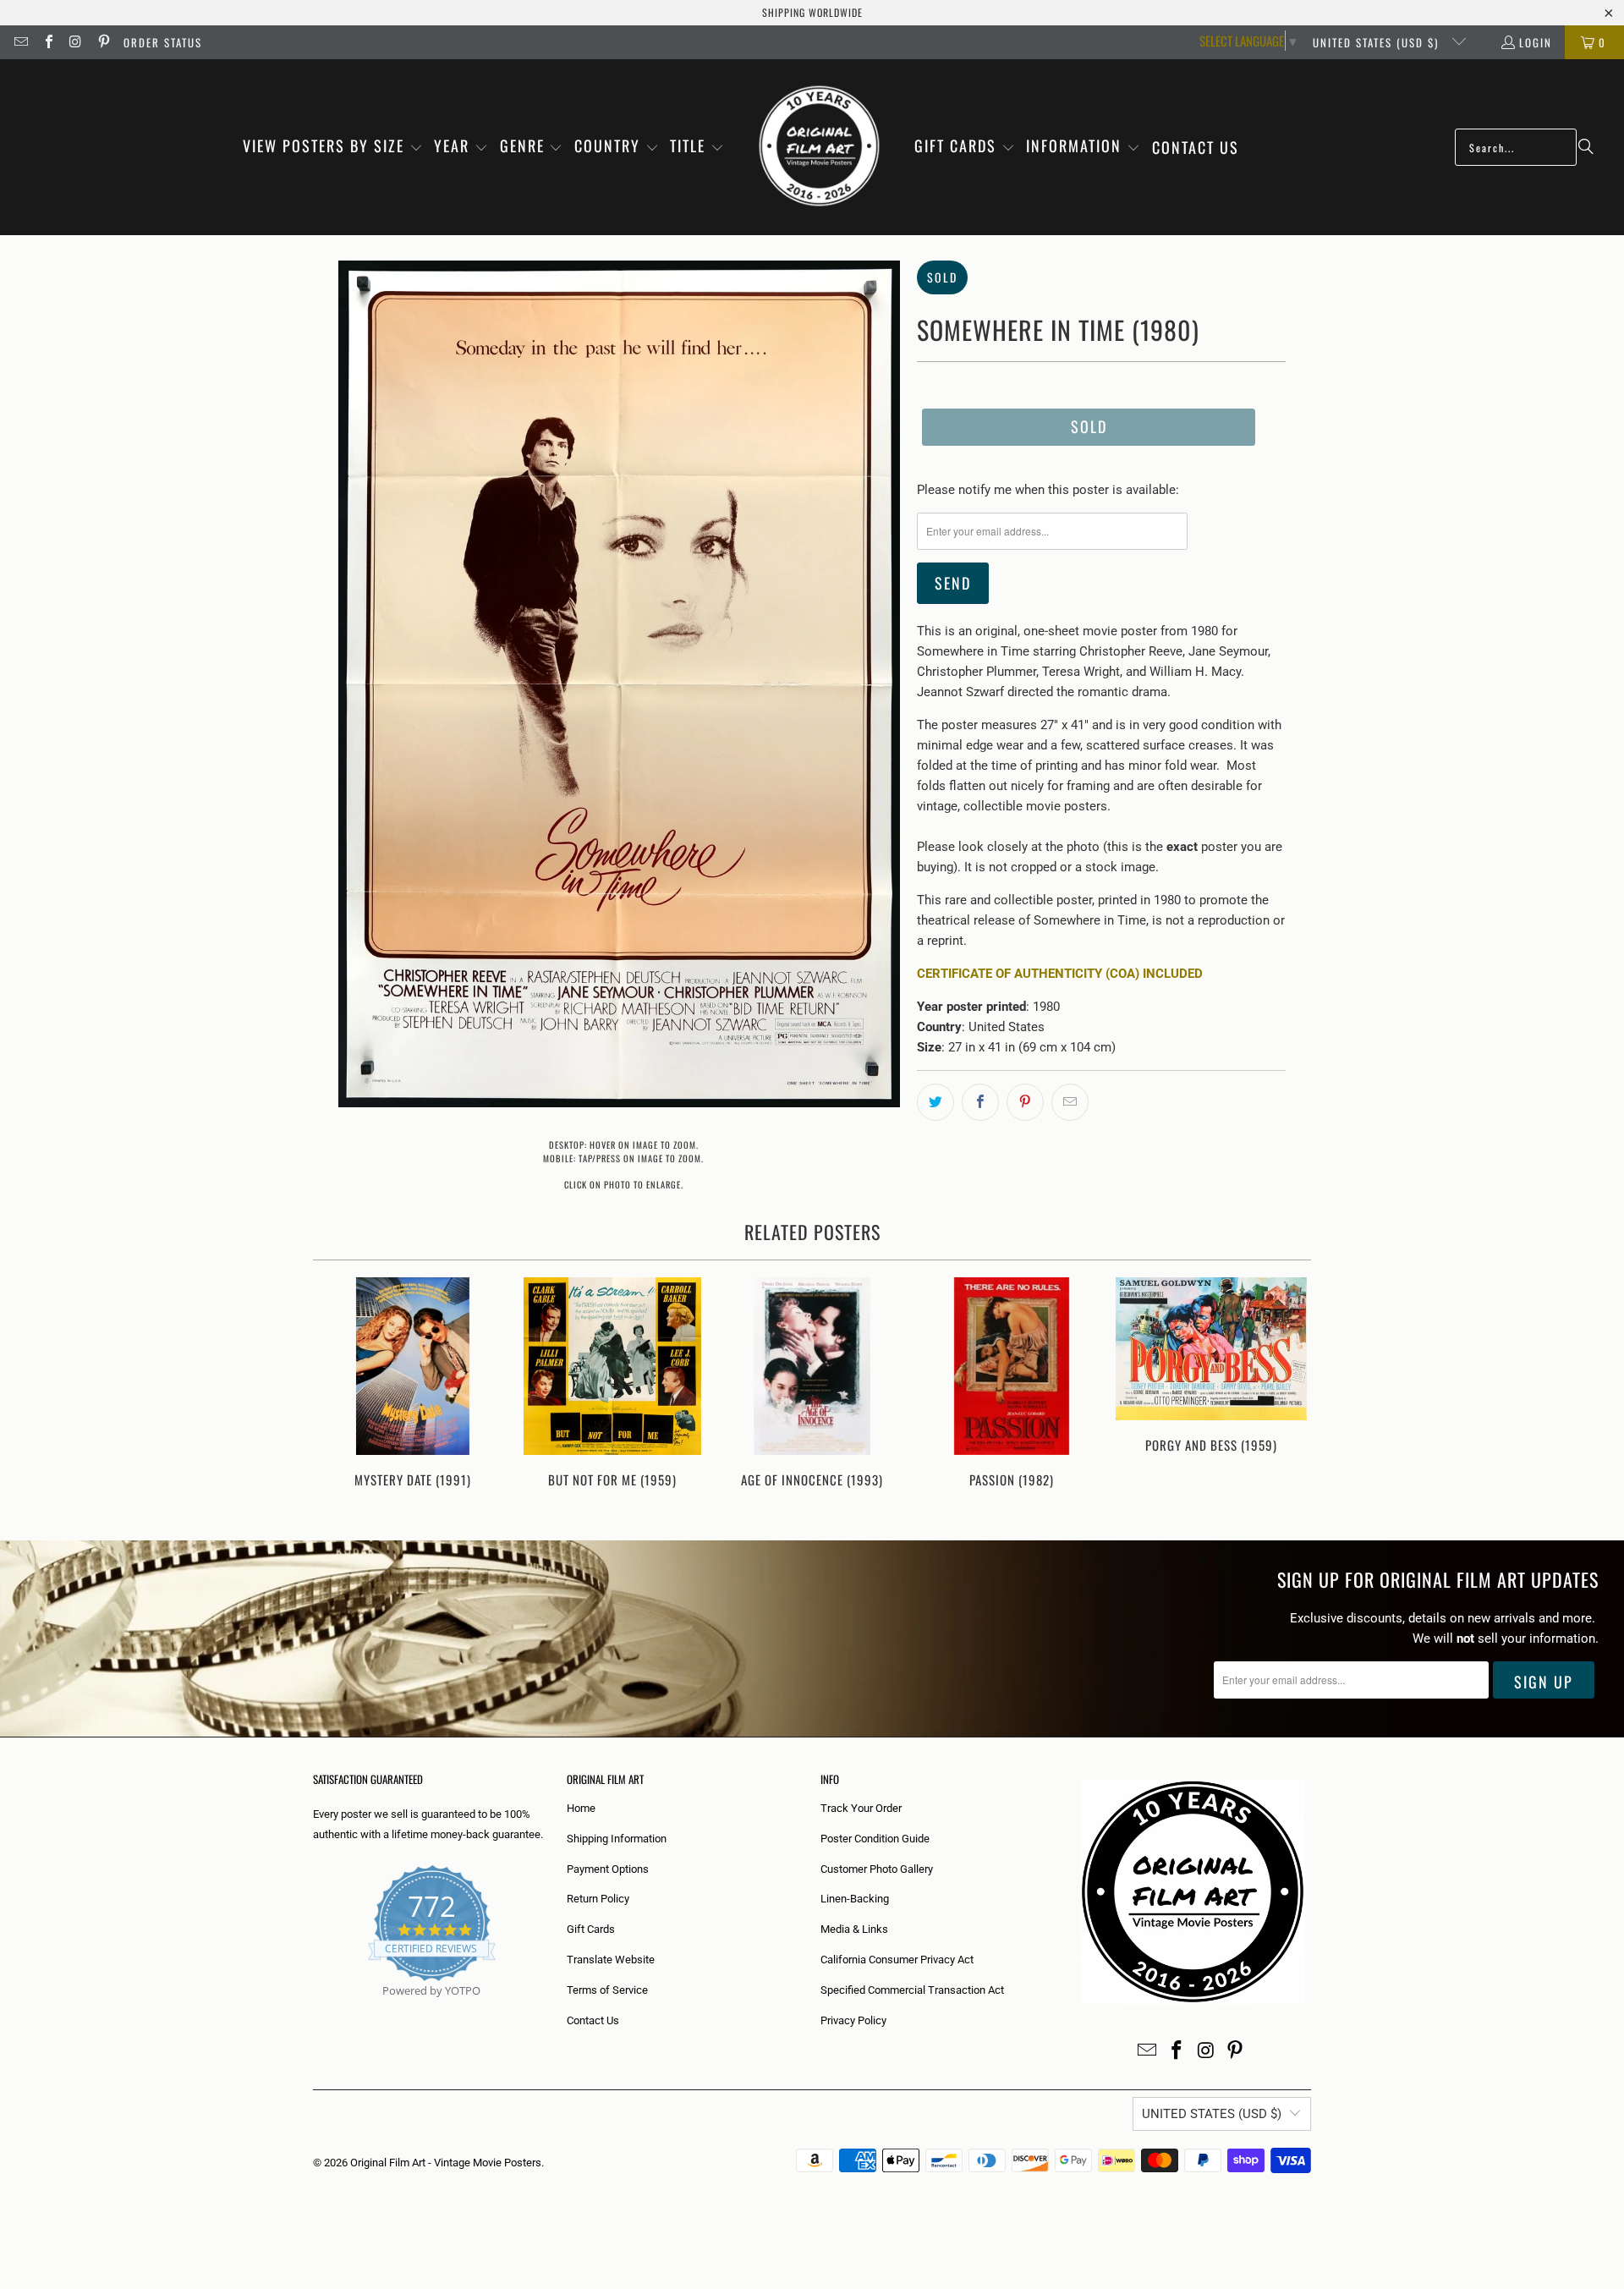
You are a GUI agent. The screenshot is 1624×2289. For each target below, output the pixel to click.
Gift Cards (591, 1929)
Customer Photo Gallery (877, 1869)
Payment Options (608, 1869)
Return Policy (598, 1899)
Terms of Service (607, 1990)
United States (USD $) (1378, 42)
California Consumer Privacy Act (897, 1960)
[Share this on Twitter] (935, 1102)
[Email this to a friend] (1070, 1102)
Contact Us (593, 2020)
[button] (333, 147)
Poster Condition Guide (875, 1839)
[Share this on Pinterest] (1025, 1102)
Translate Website (611, 1960)
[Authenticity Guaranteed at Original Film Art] (314, 2010)
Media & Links (854, 1929)
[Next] (1287, 1392)
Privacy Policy (853, 2020)
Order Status (163, 42)
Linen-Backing (855, 1899)
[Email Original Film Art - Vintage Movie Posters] (20, 42)
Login (1536, 42)
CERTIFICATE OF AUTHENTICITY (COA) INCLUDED (1060, 974)
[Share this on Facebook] (980, 1102)
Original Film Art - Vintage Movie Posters (446, 2163)
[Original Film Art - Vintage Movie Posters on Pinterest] (102, 42)
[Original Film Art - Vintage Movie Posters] (819, 147)
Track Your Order (861, 1808)
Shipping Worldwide (812, 12)
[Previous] (337, 1392)
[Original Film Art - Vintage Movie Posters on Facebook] (47, 42)
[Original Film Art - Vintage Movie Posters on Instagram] (75, 42)
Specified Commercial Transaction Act (912, 1990)
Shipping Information (617, 1839)
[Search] (1586, 147)
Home (581, 1808)
